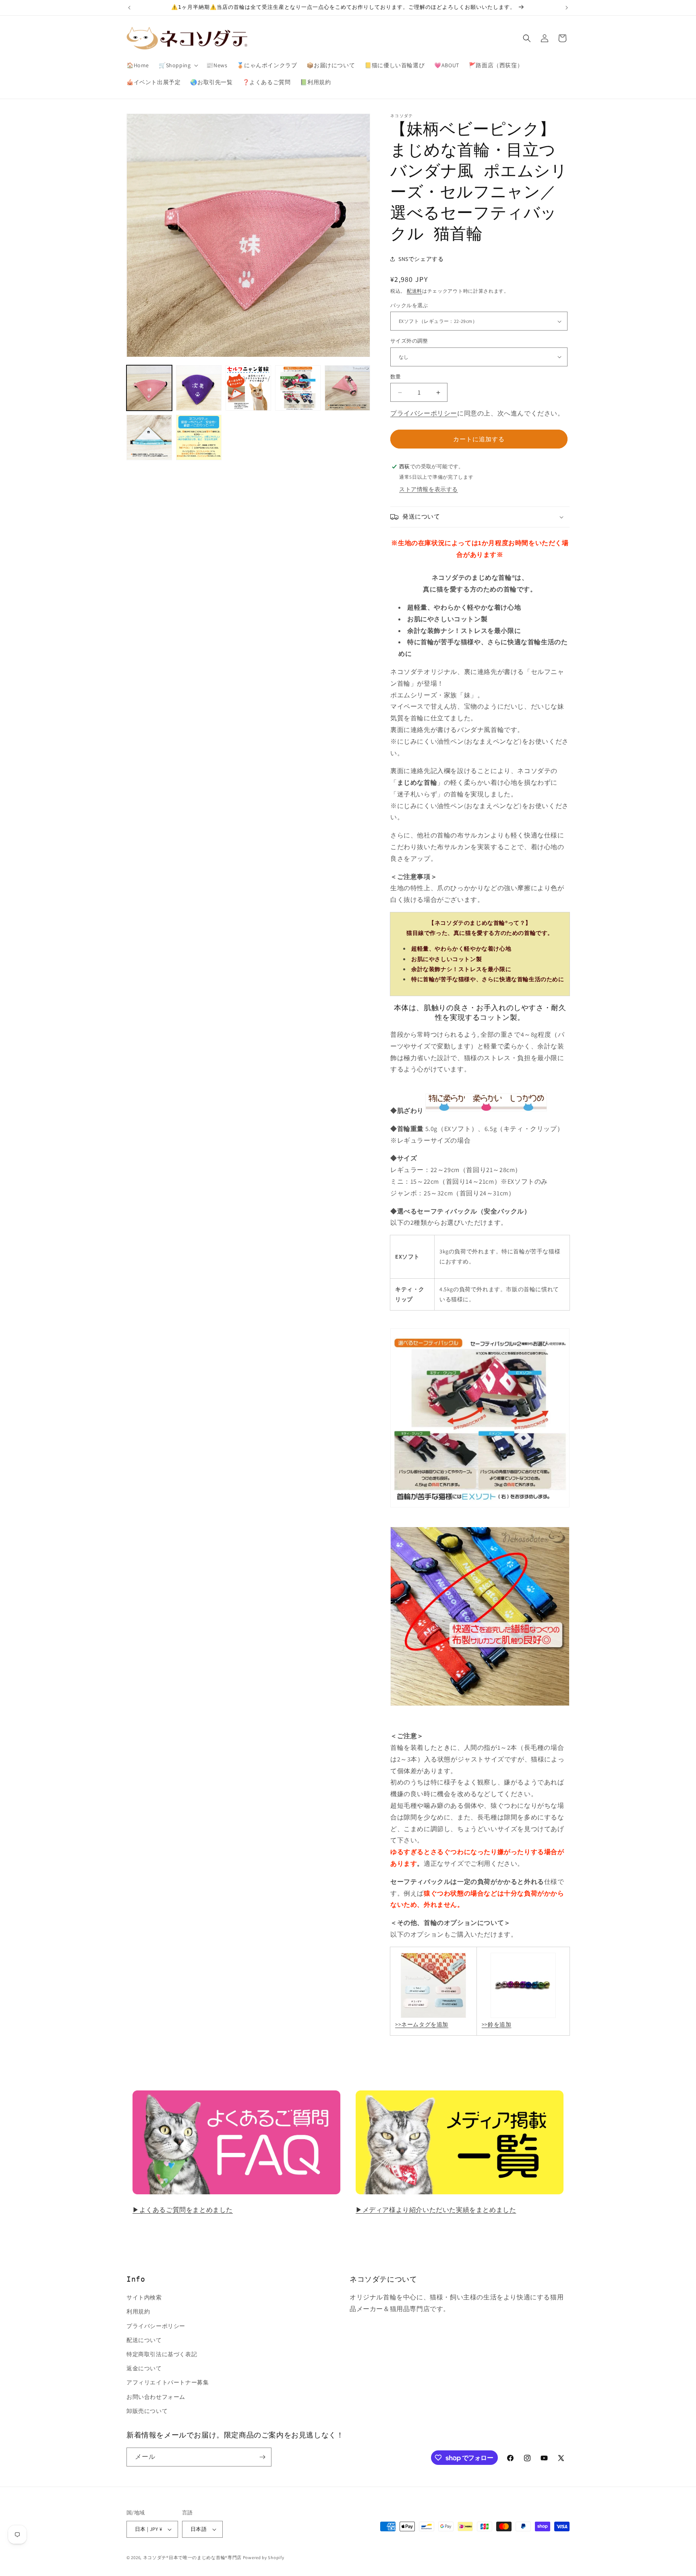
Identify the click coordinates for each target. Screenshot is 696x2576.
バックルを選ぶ (409, 305)
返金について (144, 2368)
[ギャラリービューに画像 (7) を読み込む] (199, 437)
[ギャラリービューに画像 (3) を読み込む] (248, 388)
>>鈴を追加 (497, 2024)
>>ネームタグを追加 (422, 2024)
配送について (144, 2340)
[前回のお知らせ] (129, 8)
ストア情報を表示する (429, 489)
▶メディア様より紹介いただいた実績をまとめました (436, 2210)
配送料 (414, 291)
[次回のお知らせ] (567, 8)
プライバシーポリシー (424, 413)
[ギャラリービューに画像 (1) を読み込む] (149, 388)
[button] (178, 65)
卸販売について (147, 2411)
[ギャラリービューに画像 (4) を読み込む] (298, 388)
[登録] (262, 2457)
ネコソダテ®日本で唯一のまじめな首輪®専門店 (192, 2557)
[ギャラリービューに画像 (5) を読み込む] (347, 388)
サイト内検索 (144, 2297)
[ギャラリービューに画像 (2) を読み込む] (199, 388)
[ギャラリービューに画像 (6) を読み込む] (149, 437)
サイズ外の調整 (409, 341)
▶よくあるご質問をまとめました (183, 2210)
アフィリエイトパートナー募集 (168, 2382)
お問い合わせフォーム (156, 2397)
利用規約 (138, 2311)
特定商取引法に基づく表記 (162, 2354)
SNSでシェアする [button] (421, 259)
